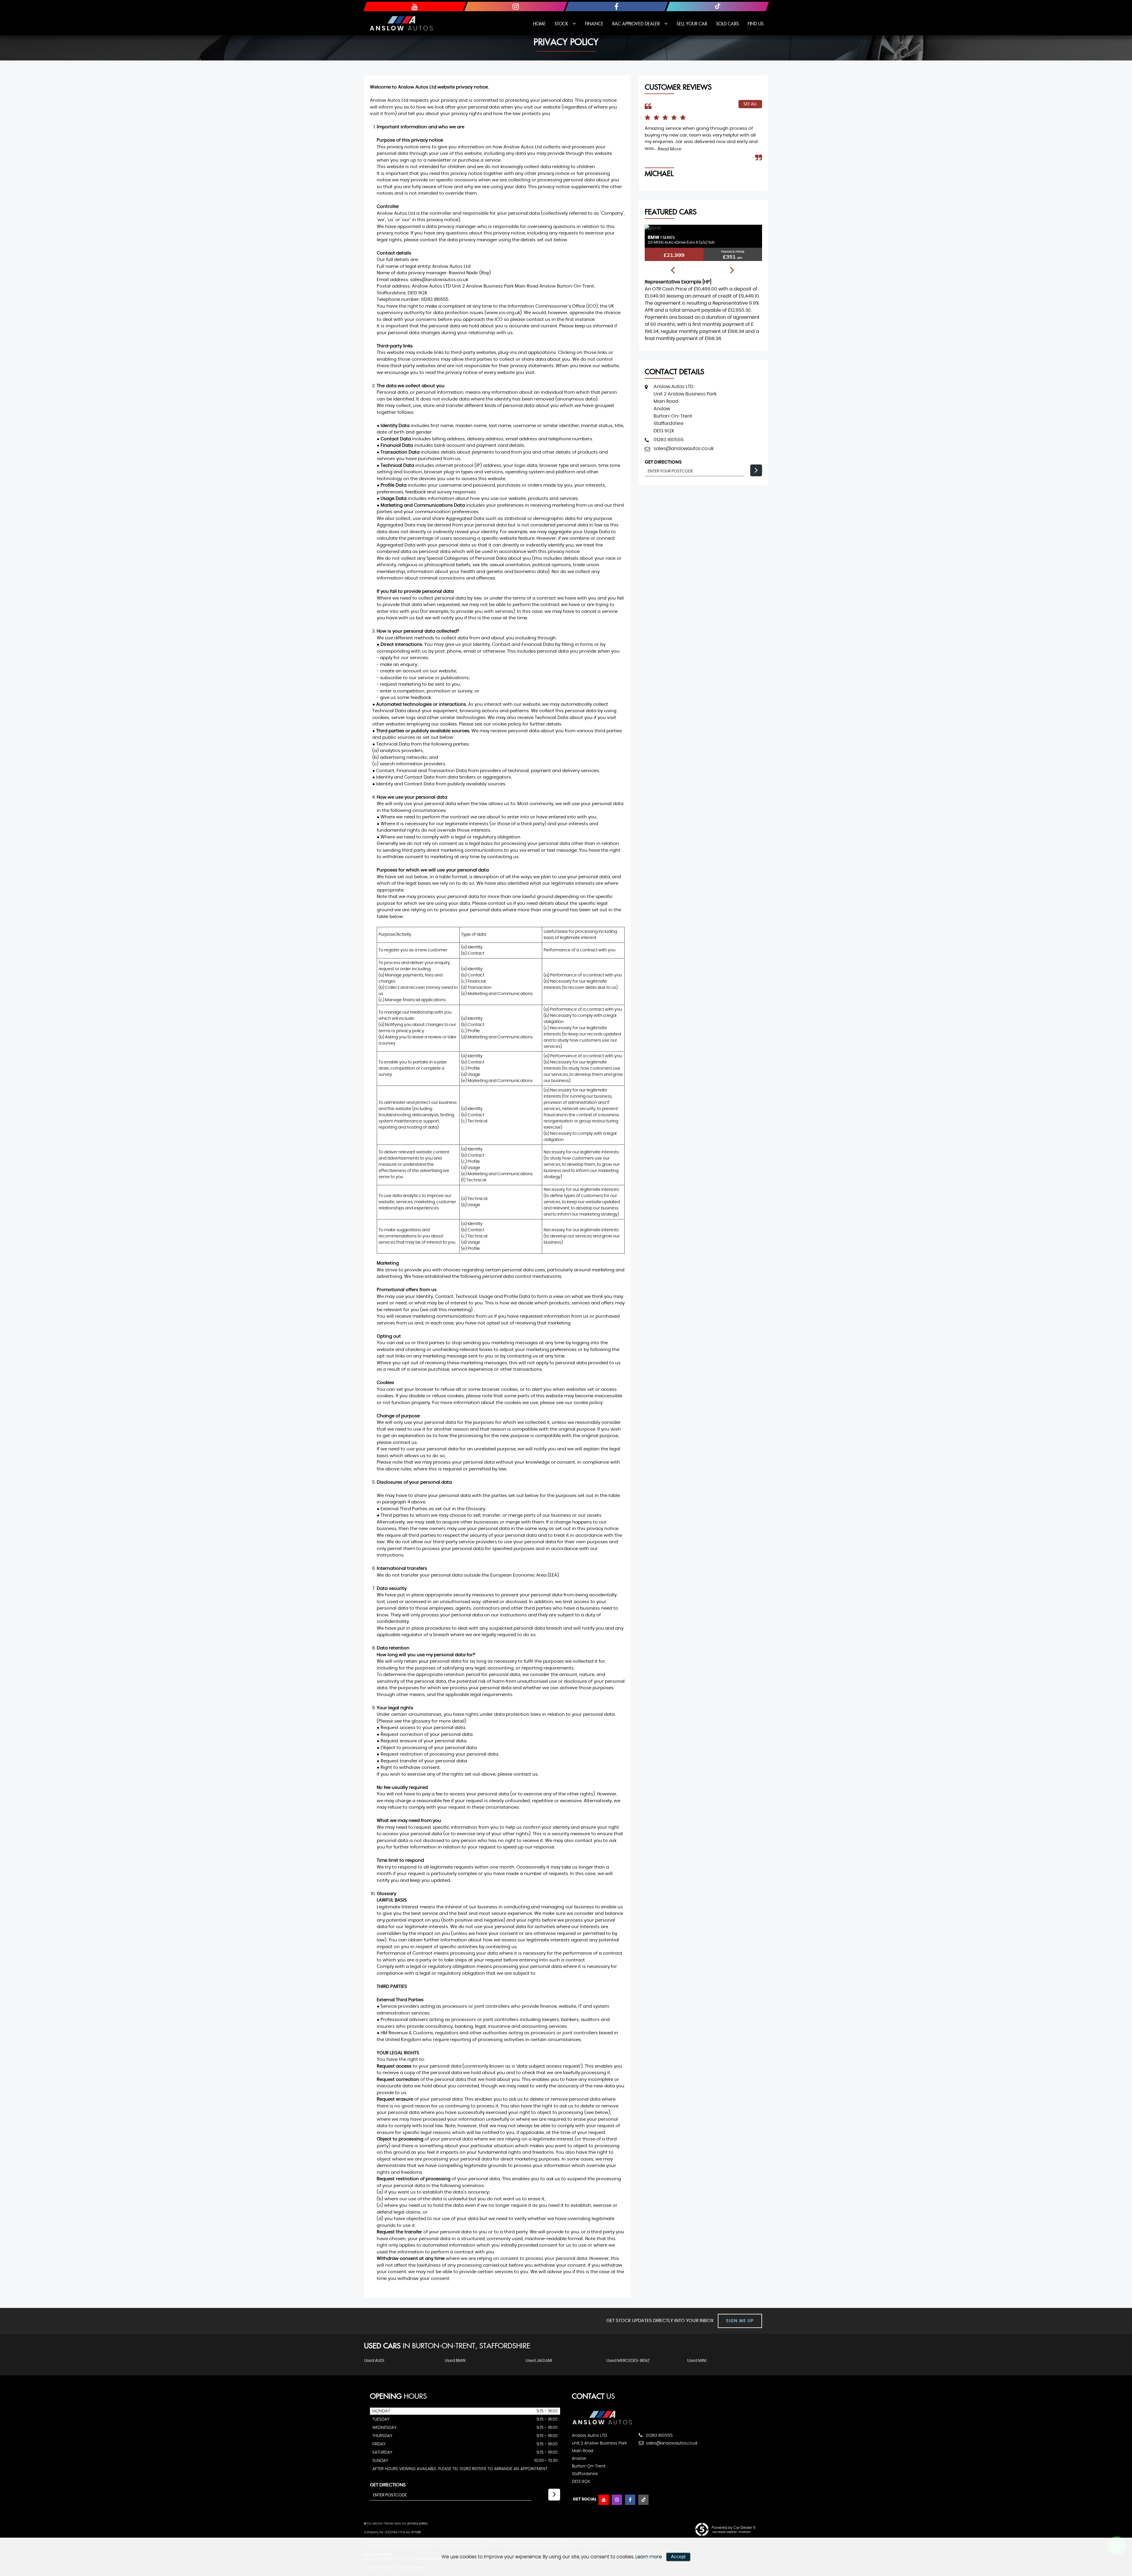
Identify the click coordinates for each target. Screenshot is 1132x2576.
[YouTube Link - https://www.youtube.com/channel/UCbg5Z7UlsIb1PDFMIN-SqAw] (414, 6)
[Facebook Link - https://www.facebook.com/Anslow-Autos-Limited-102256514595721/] (616, 6)
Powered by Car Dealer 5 (733, 2528)
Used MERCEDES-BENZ (628, 2361)
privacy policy (417, 2524)
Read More (667, 149)
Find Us (756, 24)
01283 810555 (435, 299)
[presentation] (673, 270)
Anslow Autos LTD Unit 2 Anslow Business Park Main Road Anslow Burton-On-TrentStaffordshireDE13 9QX (685, 409)
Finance (594, 24)
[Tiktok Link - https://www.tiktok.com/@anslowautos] (718, 6)
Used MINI (697, 2361)
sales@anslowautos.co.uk (439, 280)
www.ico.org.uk (503, 313)
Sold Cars (727, 24)
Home (539, 24)
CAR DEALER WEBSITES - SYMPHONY (732, 2532)
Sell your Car (692, 24)
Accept (678, 2557)
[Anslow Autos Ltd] (402, 23)
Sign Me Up (740, 2321)
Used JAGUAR (539, 2361)
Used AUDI (374, 2361)
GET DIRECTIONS (388, 2485)
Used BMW (455, 2361)
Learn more (649, 2557)
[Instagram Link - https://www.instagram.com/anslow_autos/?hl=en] (516, 6)
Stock (561, 24)
